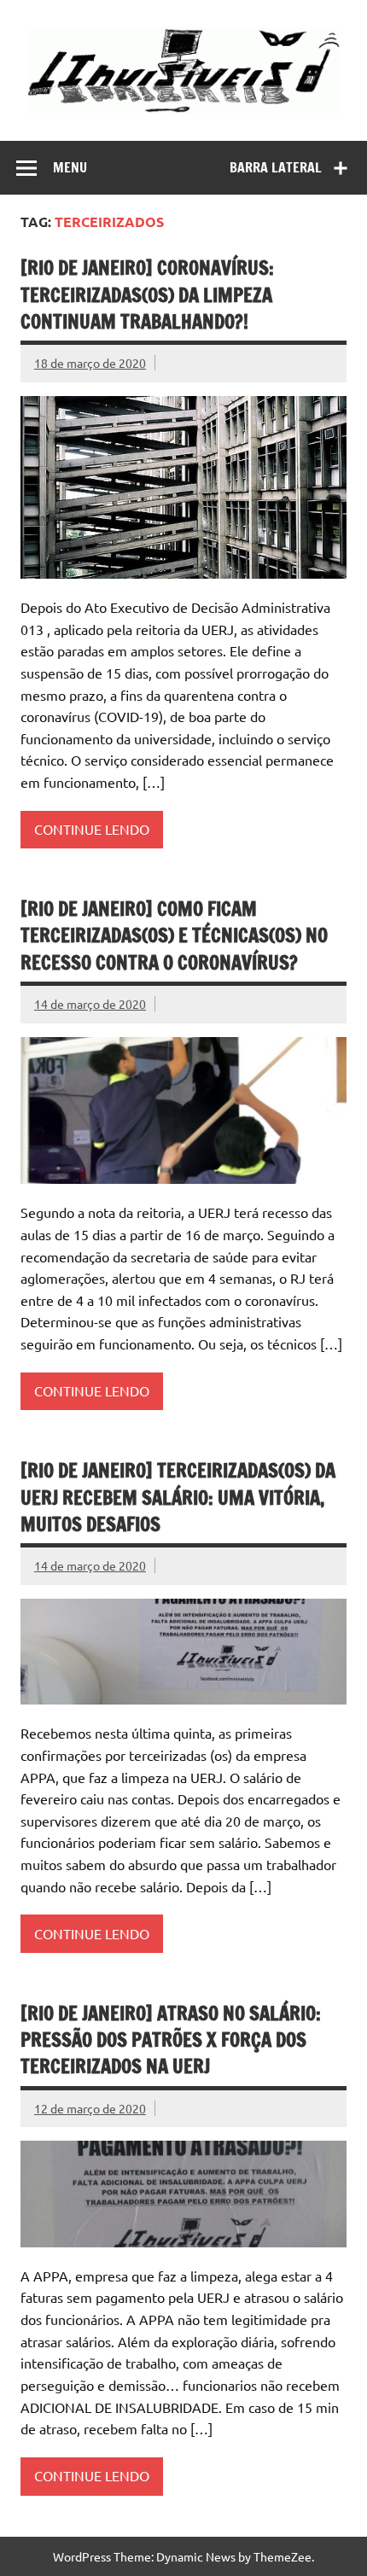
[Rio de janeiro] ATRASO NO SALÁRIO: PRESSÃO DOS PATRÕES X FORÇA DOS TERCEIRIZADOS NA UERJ (171, 2040)
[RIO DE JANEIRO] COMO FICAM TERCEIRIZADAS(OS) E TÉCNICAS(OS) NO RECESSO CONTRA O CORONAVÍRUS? (174, 935)
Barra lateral (276, 167)
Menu (70, 167)
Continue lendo (92, 829)
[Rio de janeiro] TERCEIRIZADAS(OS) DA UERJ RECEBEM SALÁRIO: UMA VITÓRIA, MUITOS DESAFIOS (178, 1497)
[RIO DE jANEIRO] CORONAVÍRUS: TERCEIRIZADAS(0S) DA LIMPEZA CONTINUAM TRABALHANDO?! (147, 294)
